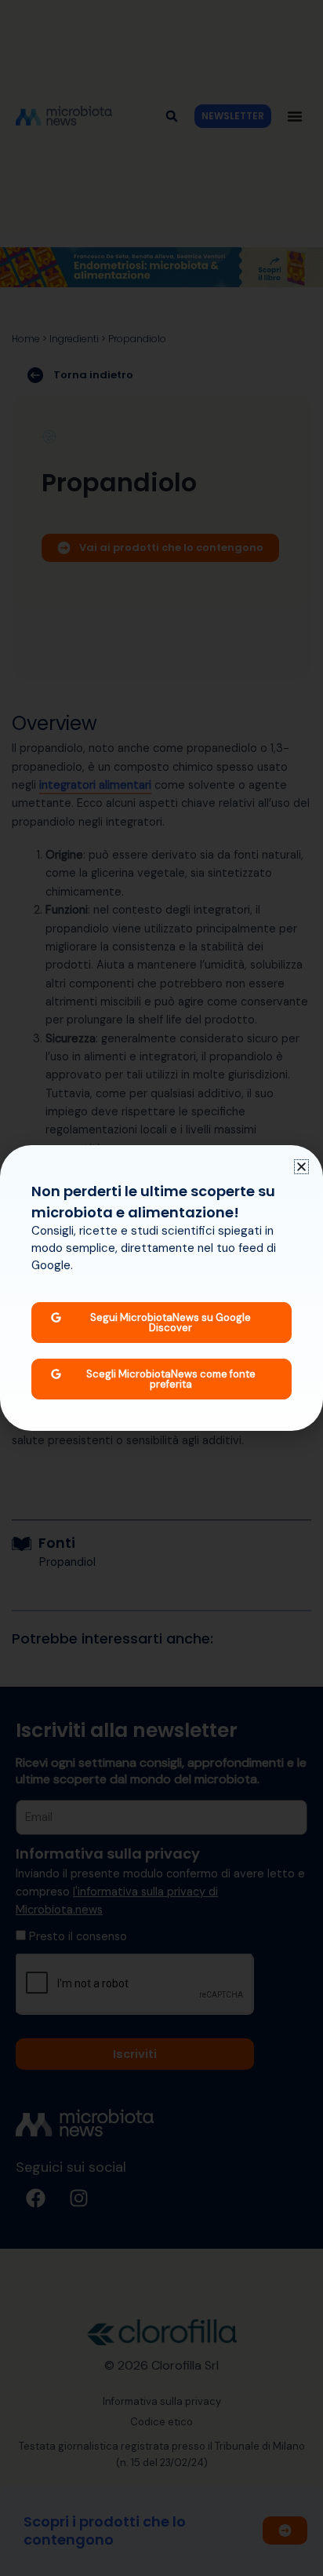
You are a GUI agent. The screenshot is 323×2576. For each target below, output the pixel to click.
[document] (161, 1288)
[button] (301, 1167)
